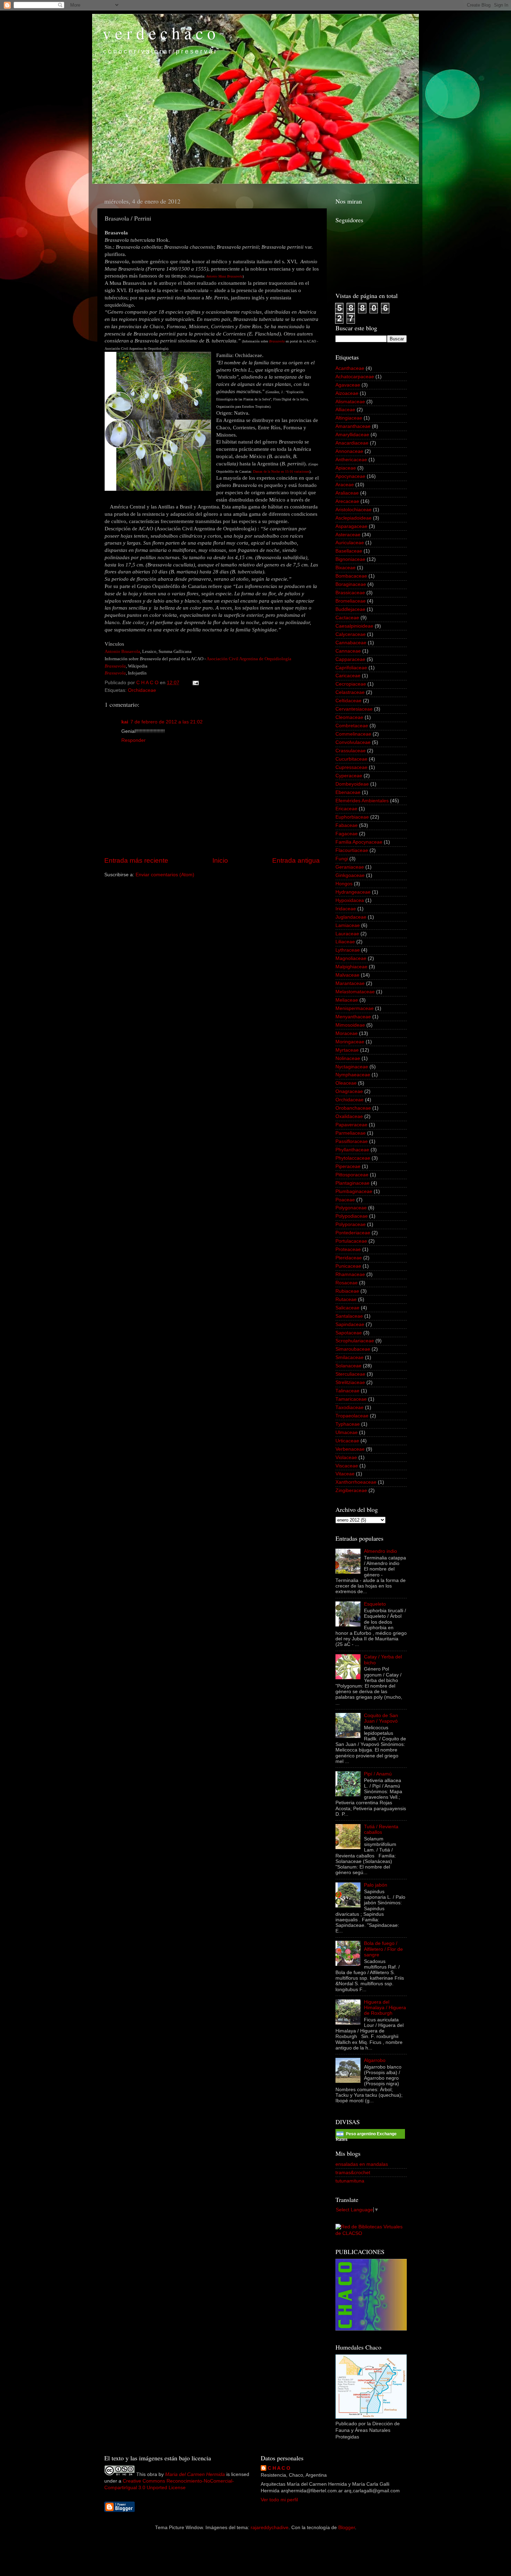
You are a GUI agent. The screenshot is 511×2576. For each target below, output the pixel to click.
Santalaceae (349, 1316)
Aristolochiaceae (354, 510)
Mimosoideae (350, 1025)
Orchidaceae (142, 690)
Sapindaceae (350, 1324)
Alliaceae (345, 410)
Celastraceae (350, 692)
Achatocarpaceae (355, 377)
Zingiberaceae (351, 1490)
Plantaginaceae (352, 1183)
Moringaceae (350, 1042)
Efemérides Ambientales (362, 801)
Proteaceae (348, 1249)
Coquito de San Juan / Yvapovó (381, 1718)
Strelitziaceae (350, 1382)
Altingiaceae (349, 418)
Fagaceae (347, 834)
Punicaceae (348, 1266)
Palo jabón (376, 1885)
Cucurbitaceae (351, 759)
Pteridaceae (349, 1258)
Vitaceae (345, 1474)
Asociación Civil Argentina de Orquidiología (249, 659)
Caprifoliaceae (351, 668)
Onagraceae (349, 1091)
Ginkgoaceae (350, 875)
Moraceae (347, 1033)
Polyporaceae (351, 1224)
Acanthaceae (350, 368)
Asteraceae (348, 535)
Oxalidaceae (349, 1116)
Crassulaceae (351, 751)
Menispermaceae (355, 1008)
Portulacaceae (351, 1241)
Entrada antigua (296, 860)
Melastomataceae (355, 992)
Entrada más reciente (136, 860)
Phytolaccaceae (353, 1158)
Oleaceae (346, 1083)
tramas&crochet (353, 2173)
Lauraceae (347, 934)
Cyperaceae (349, 776)
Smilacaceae (350, 1357)
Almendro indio (380, 1551)
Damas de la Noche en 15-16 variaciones (281, 471)
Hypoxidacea (350, 900)
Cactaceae (347, 618)
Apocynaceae (350, 476)
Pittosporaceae (352, 1175)
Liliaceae (345, 942)
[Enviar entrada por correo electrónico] (195, 683)
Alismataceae (350, 402)
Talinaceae (347, 1391)
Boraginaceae (351, 584)
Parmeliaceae (351, 1133)
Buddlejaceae (350, 609)
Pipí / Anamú (378, 1774)
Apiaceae (346, 468)
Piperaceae (348, 1166)
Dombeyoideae (352, 784)
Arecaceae (347, 501)
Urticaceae (347, 1441)
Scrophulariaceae (355, 1341)
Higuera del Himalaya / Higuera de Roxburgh (385, 2008)
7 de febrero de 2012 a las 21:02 (167, 722)
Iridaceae (346, 909)
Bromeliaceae (351, 601)
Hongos (344, 884)
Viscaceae (347, 1466)
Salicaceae (347, 1308)
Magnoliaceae (351, 958)
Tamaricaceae (351, 1399)
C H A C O (279, 2468)
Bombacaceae (351, 576)
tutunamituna (350, 2181)
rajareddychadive (270, 2528)
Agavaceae (348, 385)
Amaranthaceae (353, 426)
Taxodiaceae (350, 1407)
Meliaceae (347, 1000)
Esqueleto (375, 1604)
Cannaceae (348, 651)
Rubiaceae (347, 1291)
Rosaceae (347, 1283)
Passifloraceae (352, 1141)
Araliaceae (347, 493)
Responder (133, 740)
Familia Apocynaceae (359, 842)
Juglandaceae (351, 917)
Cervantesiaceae (354, 709)
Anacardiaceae (352, 443)
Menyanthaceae (353, 1017)
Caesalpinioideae (354, 626)
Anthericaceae (351, 460)
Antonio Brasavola (122, 651)
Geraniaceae (350, 867)
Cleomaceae (349, 717)
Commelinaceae (353, 734)
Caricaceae (348, 676)
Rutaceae (346, 1299)
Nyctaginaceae (352, 1067)
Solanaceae (348, 1366)
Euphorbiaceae (352, 817)
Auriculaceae (350, 543)
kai (125, 722)
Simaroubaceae (353, 1349)
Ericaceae (346, 809)
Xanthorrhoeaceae (356, 1482)
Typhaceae (348, 1424)
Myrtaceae (347, 1050)
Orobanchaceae (353, 1108)
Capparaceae (350, 659)
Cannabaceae (351, 643)
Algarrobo (375, 2060)
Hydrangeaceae (353, 892)
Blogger (347, 2528)
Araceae (345, 485)
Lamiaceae (348, 925)
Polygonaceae (351, 1208)
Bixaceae (346, 568)
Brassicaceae (350, 593)
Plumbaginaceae (354, 1191)
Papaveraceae (351, 1125)
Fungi (342, 859)
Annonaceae (349, 451)
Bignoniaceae (350, 559)
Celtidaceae (348, 701)
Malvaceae (347, 975)
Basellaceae (349, 551)
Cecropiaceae (351, 684)
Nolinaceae (348, 1058)
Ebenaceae (348, 792)
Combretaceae (352, 726)
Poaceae (345, 1200)
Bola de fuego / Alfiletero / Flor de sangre (383, 1949)
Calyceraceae (351, 634)
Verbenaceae (350, 1449)
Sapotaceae (349, 1333)
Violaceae (346, 1457)
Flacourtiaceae (352, 850)
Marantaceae (350, 983)
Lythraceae (348, 950)
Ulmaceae (347, 1432)
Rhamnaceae (350, 1274)
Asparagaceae (351, 526)
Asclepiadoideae (354, 518)
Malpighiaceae (351, 967)
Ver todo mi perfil (279, 2500)
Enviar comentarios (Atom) (165, 875)
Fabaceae (347, 825)
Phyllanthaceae (352, 1150)
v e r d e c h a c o (159, 33)
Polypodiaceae (352, 1216)
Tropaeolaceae (352, 1416)
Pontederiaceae (353, 1233)
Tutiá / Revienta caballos (381, 1829)
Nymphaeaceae (353, 1075)
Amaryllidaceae (352, 435)
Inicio (220, 860)
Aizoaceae (347, 393)
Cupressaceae (351, 767)
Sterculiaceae (350, 1374)
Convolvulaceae (353, 742)
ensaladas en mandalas (362, 2164)
